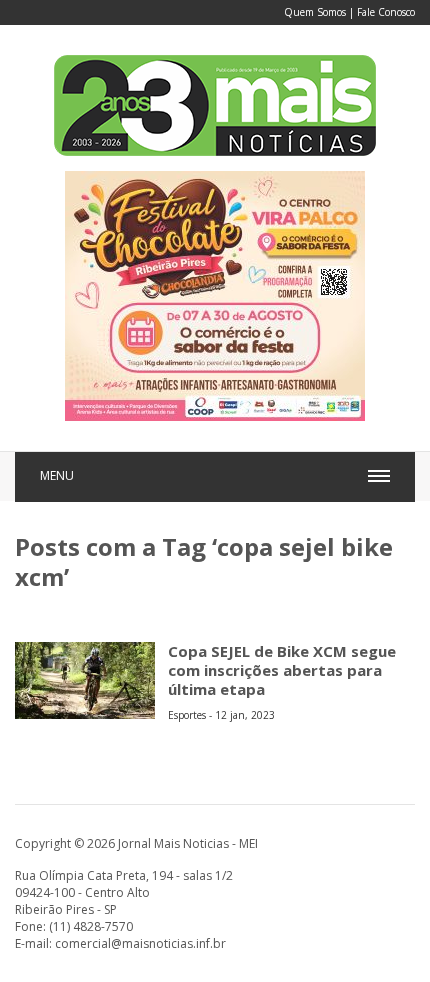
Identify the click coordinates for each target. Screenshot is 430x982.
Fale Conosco (386, 12)
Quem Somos (315, 12)
